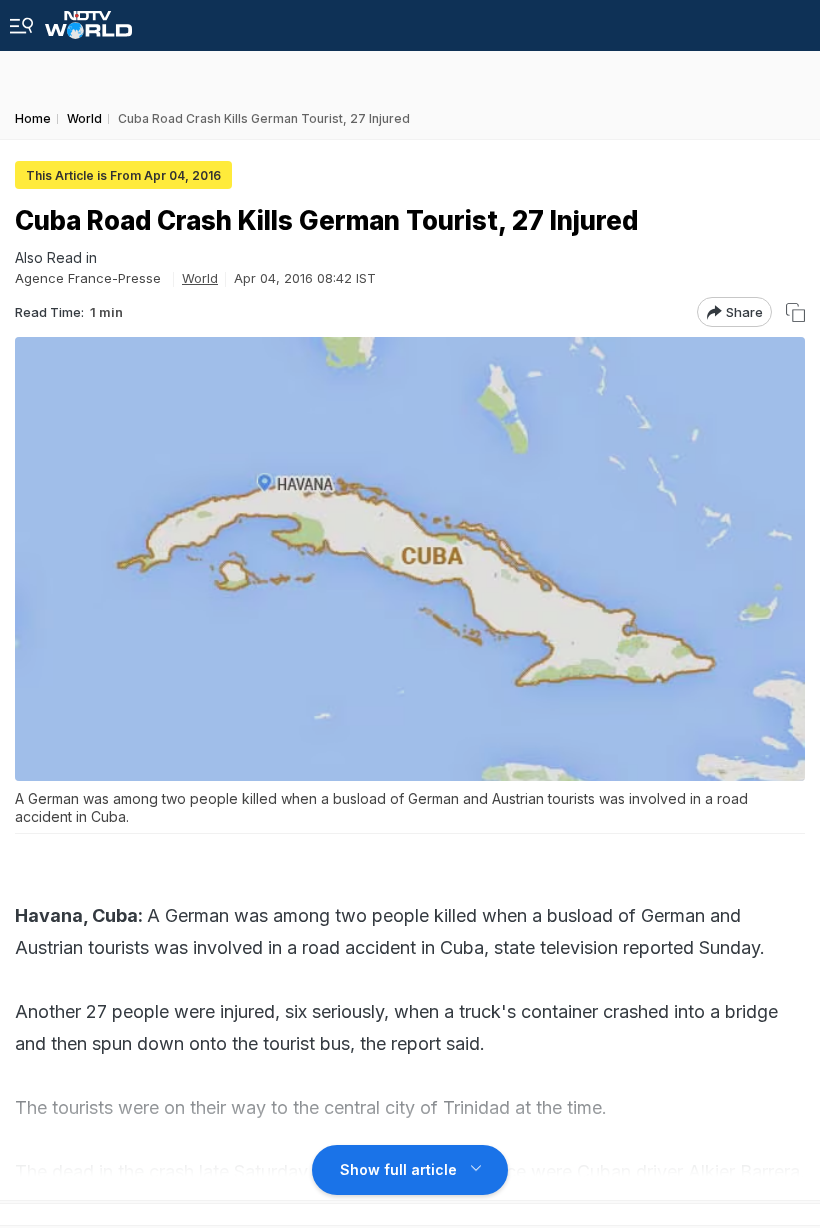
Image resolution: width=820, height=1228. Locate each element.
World (200, 278)
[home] (88, 19)
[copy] (795, 312)
